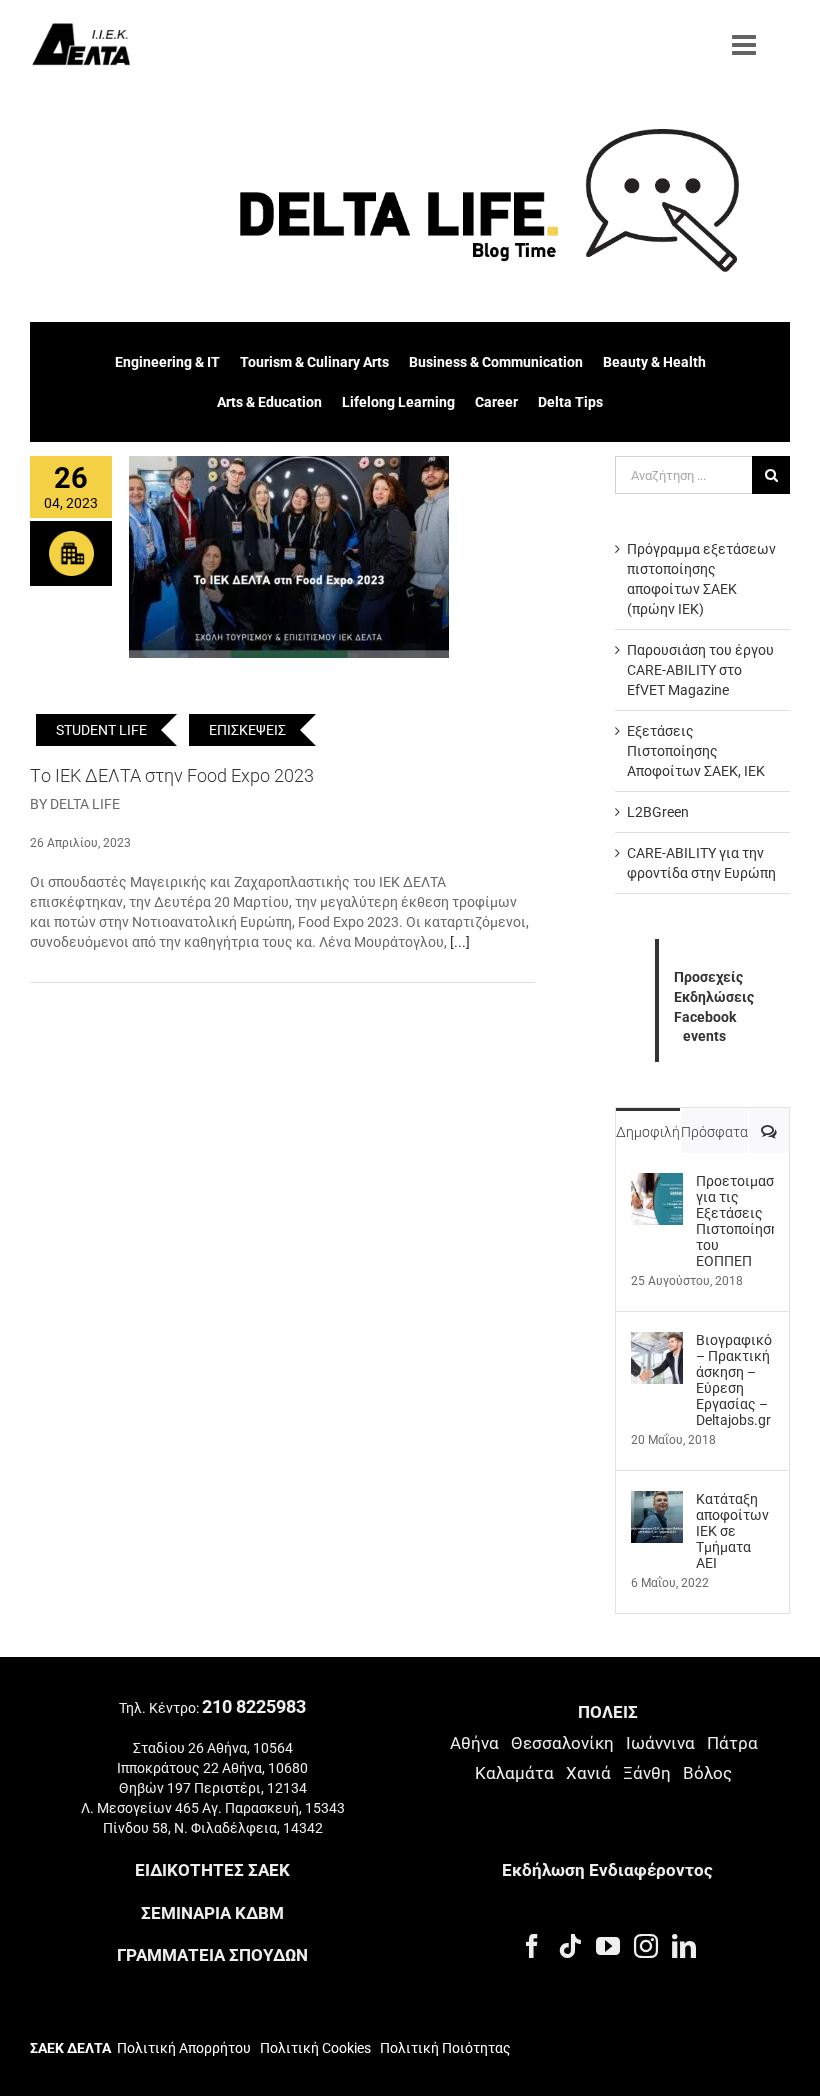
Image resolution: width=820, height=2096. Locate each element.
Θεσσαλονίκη (562, 1743)
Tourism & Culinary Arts (314, 362)
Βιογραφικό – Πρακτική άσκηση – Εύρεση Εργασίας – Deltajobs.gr (734, 1380)
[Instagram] (646, 1946)
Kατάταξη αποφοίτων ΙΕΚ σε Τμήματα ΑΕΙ (732, 1531)
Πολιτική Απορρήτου (184, 2048)
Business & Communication (496, 362)
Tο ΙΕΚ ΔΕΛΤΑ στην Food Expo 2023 (172, 775)
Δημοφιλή (648, 1132)
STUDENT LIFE (101, 730)
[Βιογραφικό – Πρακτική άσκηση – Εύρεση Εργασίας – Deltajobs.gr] (657, 1342)
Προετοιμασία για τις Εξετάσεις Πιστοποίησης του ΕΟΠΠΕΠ (735, 1221)
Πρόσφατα (714, 1132)
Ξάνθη (647, 1773)
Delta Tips (570, 402)
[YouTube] (608, 1946)
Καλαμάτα (514, 1773)
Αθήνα (474, 1743)
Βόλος (707, 1773)
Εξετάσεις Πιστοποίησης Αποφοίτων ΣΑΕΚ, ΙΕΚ (696, 751)
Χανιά (588, 1773)
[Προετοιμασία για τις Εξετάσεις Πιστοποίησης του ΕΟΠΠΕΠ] (657, 1183)
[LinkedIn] (684, 1946)
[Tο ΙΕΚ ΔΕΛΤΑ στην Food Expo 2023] (289, 557)
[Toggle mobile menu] (746, 45)
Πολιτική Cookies (315, 2048)
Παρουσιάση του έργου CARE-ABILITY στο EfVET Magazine (700, 670)
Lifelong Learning (398, 402)
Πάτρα (732, 1743)
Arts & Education (269, 402)
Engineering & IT (167, 362)
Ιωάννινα (660, 1743)
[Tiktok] (570, 1946)
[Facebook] (532, 1946)
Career (496, 402)
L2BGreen (658, 812)
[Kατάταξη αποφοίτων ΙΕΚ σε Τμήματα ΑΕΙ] (657, 1501)
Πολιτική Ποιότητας (444, 2048)
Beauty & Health (654, 362)
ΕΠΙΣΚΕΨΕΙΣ (247, 730)
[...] (460, 942)
